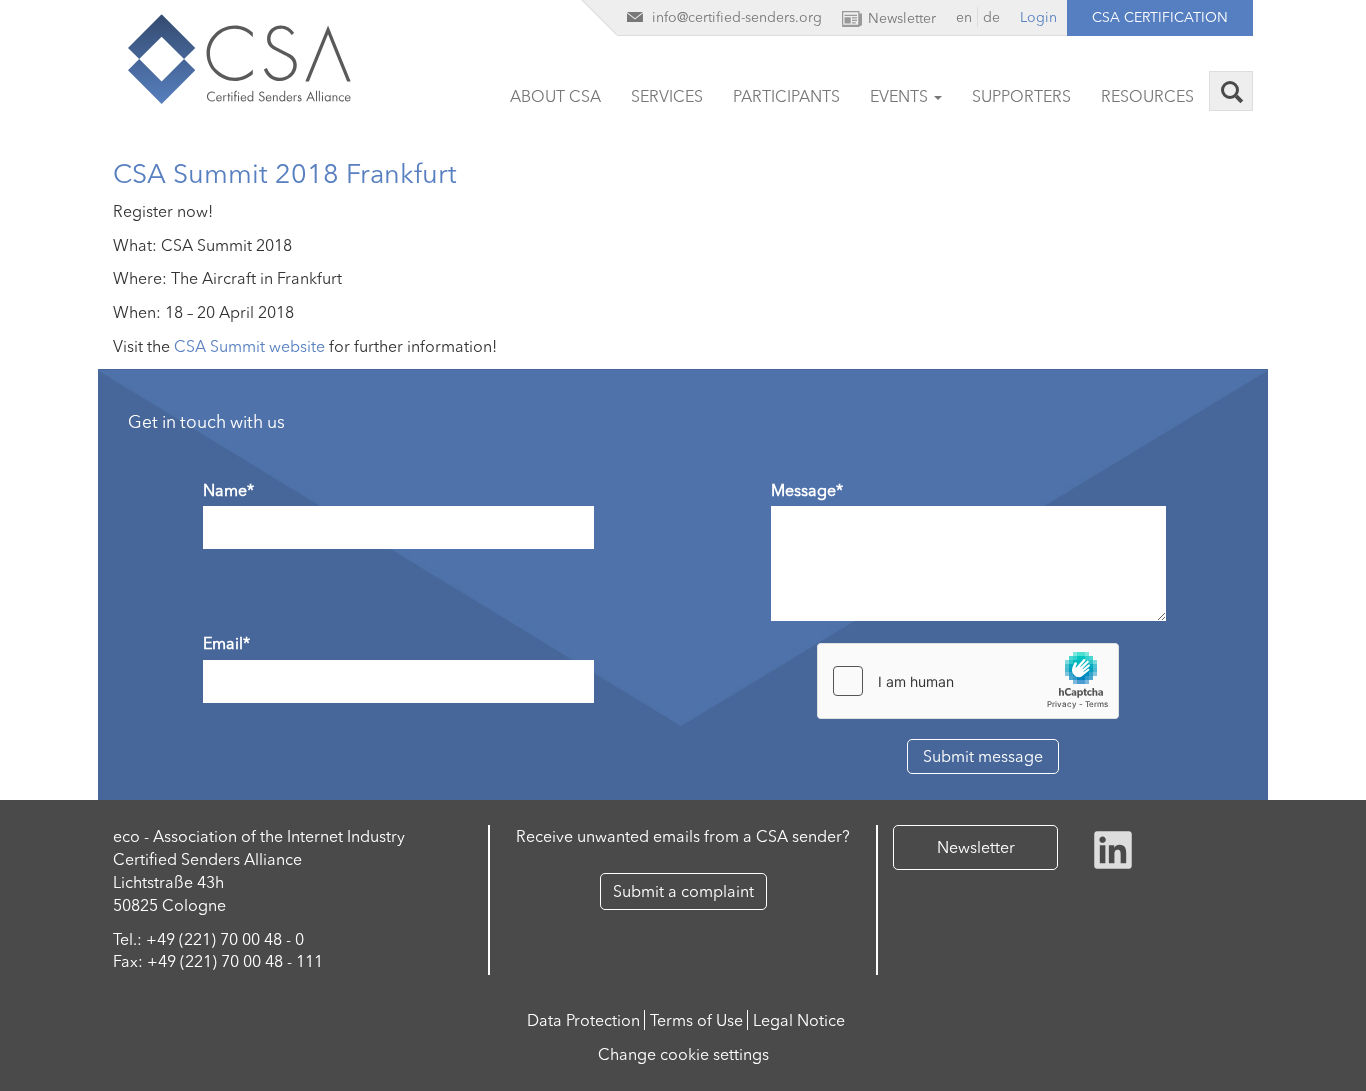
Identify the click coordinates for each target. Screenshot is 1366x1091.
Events (901, 96)
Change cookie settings (683, 1054)
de (991, 17)
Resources (1147, 96)
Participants (786, 96)
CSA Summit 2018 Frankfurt (285, 173)
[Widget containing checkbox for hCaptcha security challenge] (968, 681)
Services (667, 96)
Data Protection (583, 1020)
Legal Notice (799, 1020)
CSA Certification (1160, 17)
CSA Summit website (249, 346)
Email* (226, 643)
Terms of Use (696, 1020)
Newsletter (976, 847)
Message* (807, 490)
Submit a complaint (683, 891)
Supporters (1021, 96)
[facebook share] (1113, 848)
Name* (228, 490)
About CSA (555, 96)
